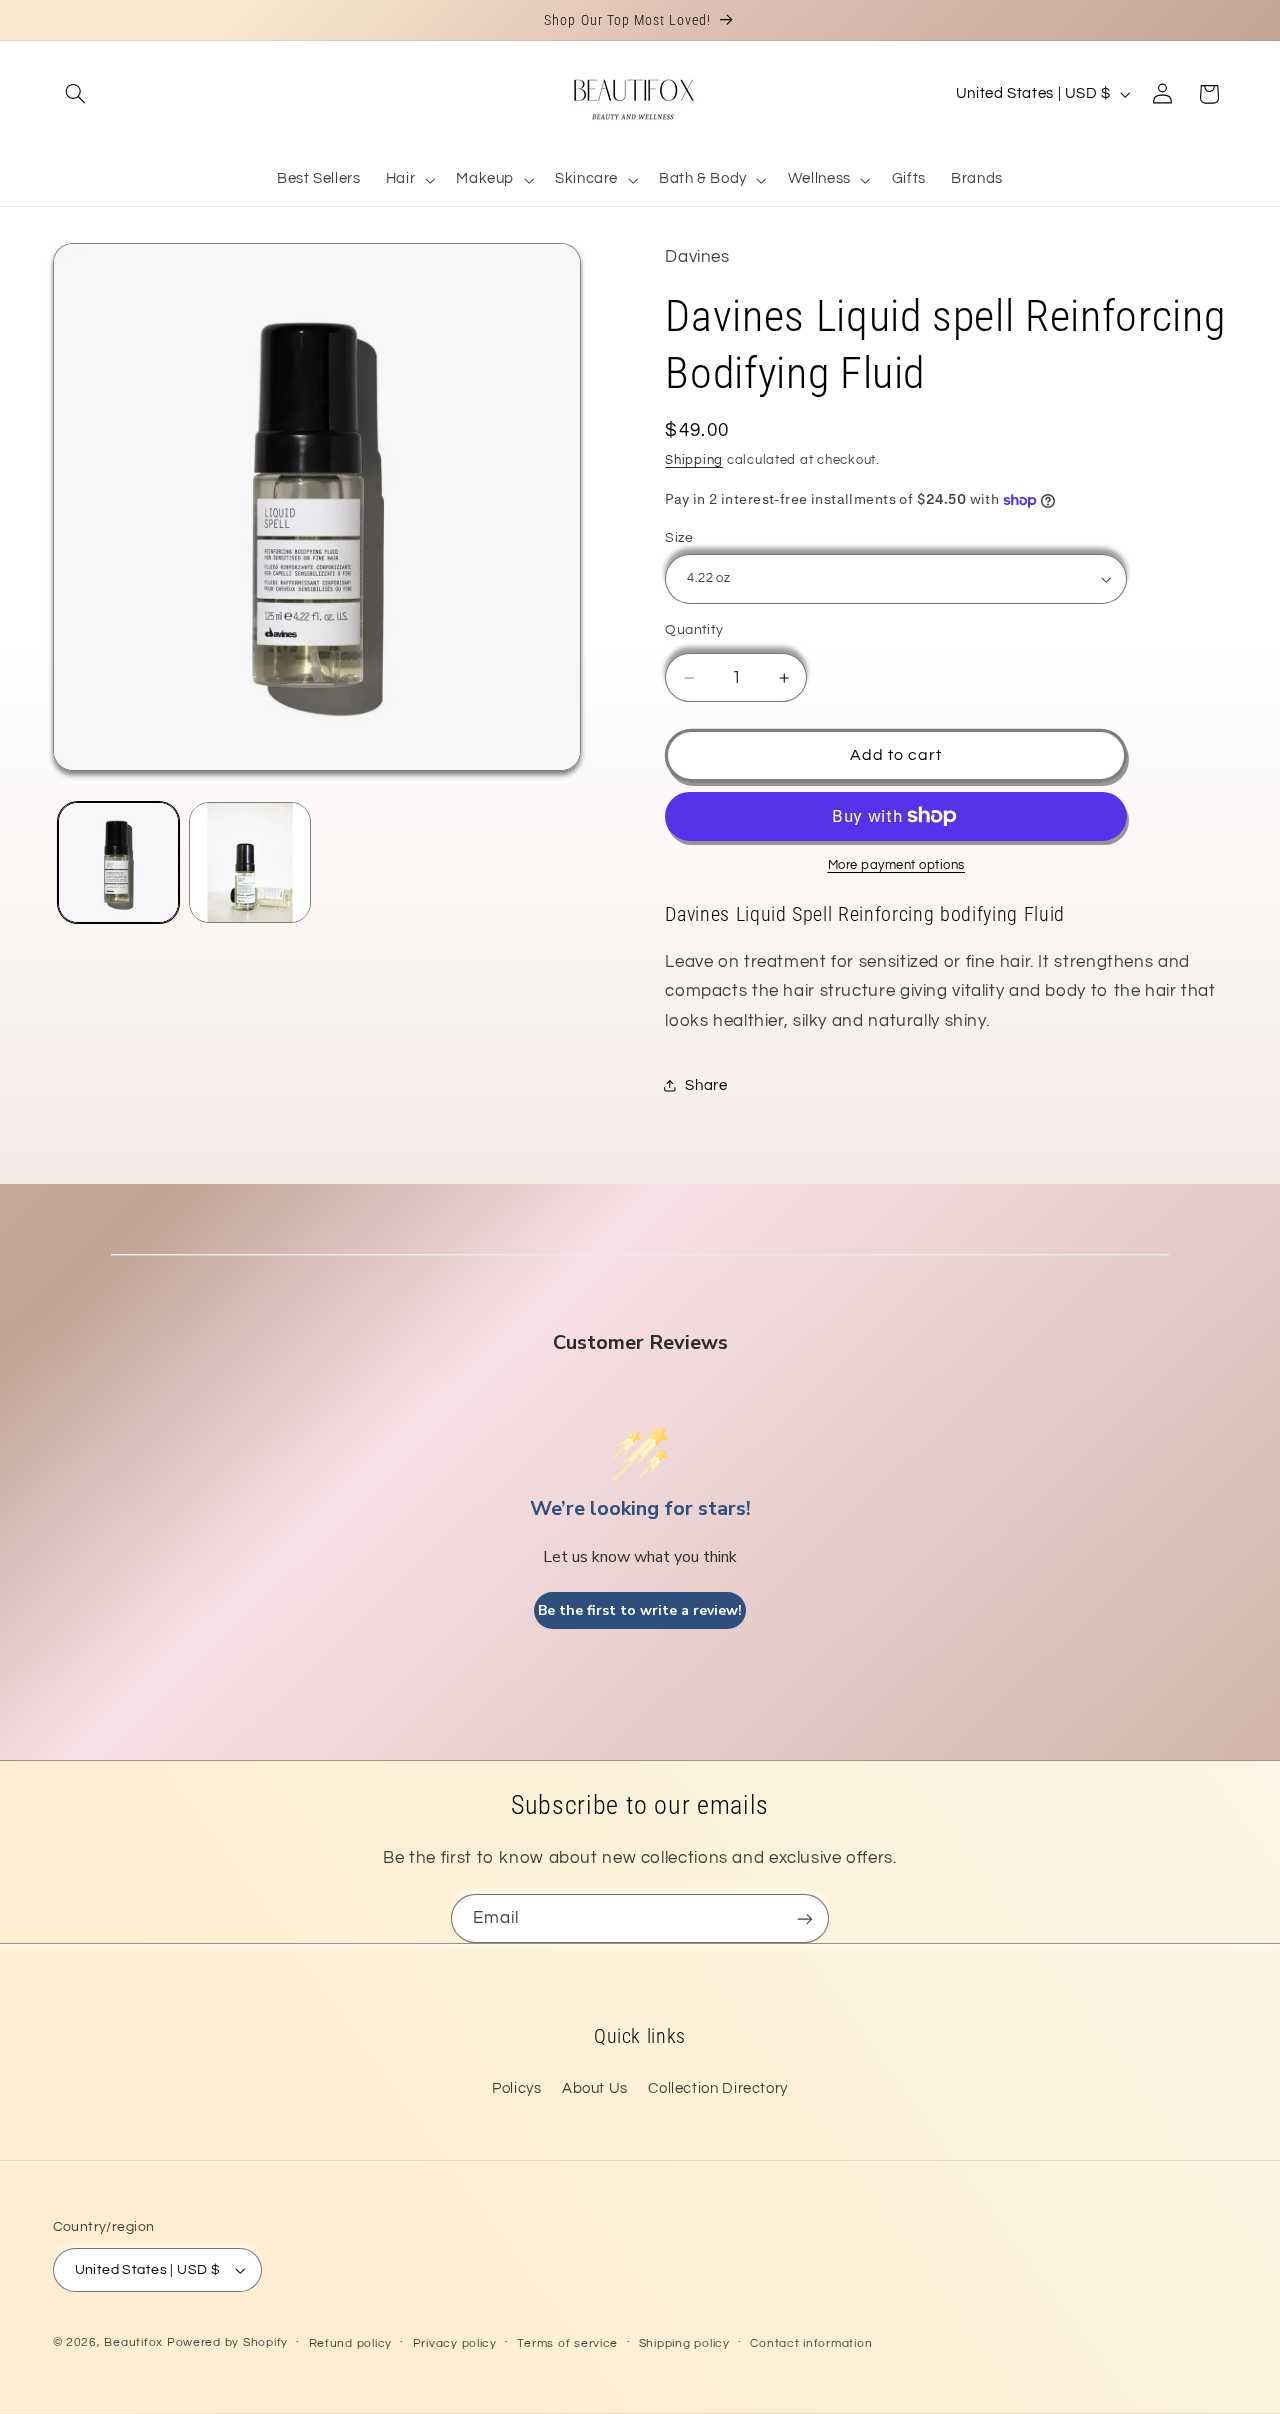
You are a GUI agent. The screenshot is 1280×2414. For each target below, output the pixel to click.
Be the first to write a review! (640, 1610)
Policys (516, 2088)
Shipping (694, 460)
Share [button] (706, 1085)
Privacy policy (455, 2343)
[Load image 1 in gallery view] (118, 862)
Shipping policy (684, 2343)
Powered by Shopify (227, 2342)
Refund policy (351, 2343)
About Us (595, 2088)
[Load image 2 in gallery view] (249, 862)
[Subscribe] (805, 1918)
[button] (76, 94)
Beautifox (133, 2342)
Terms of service (567, 2343)
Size (679, 538)
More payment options (897, 865)
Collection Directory (718, 2088)
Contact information (811, 2343)
